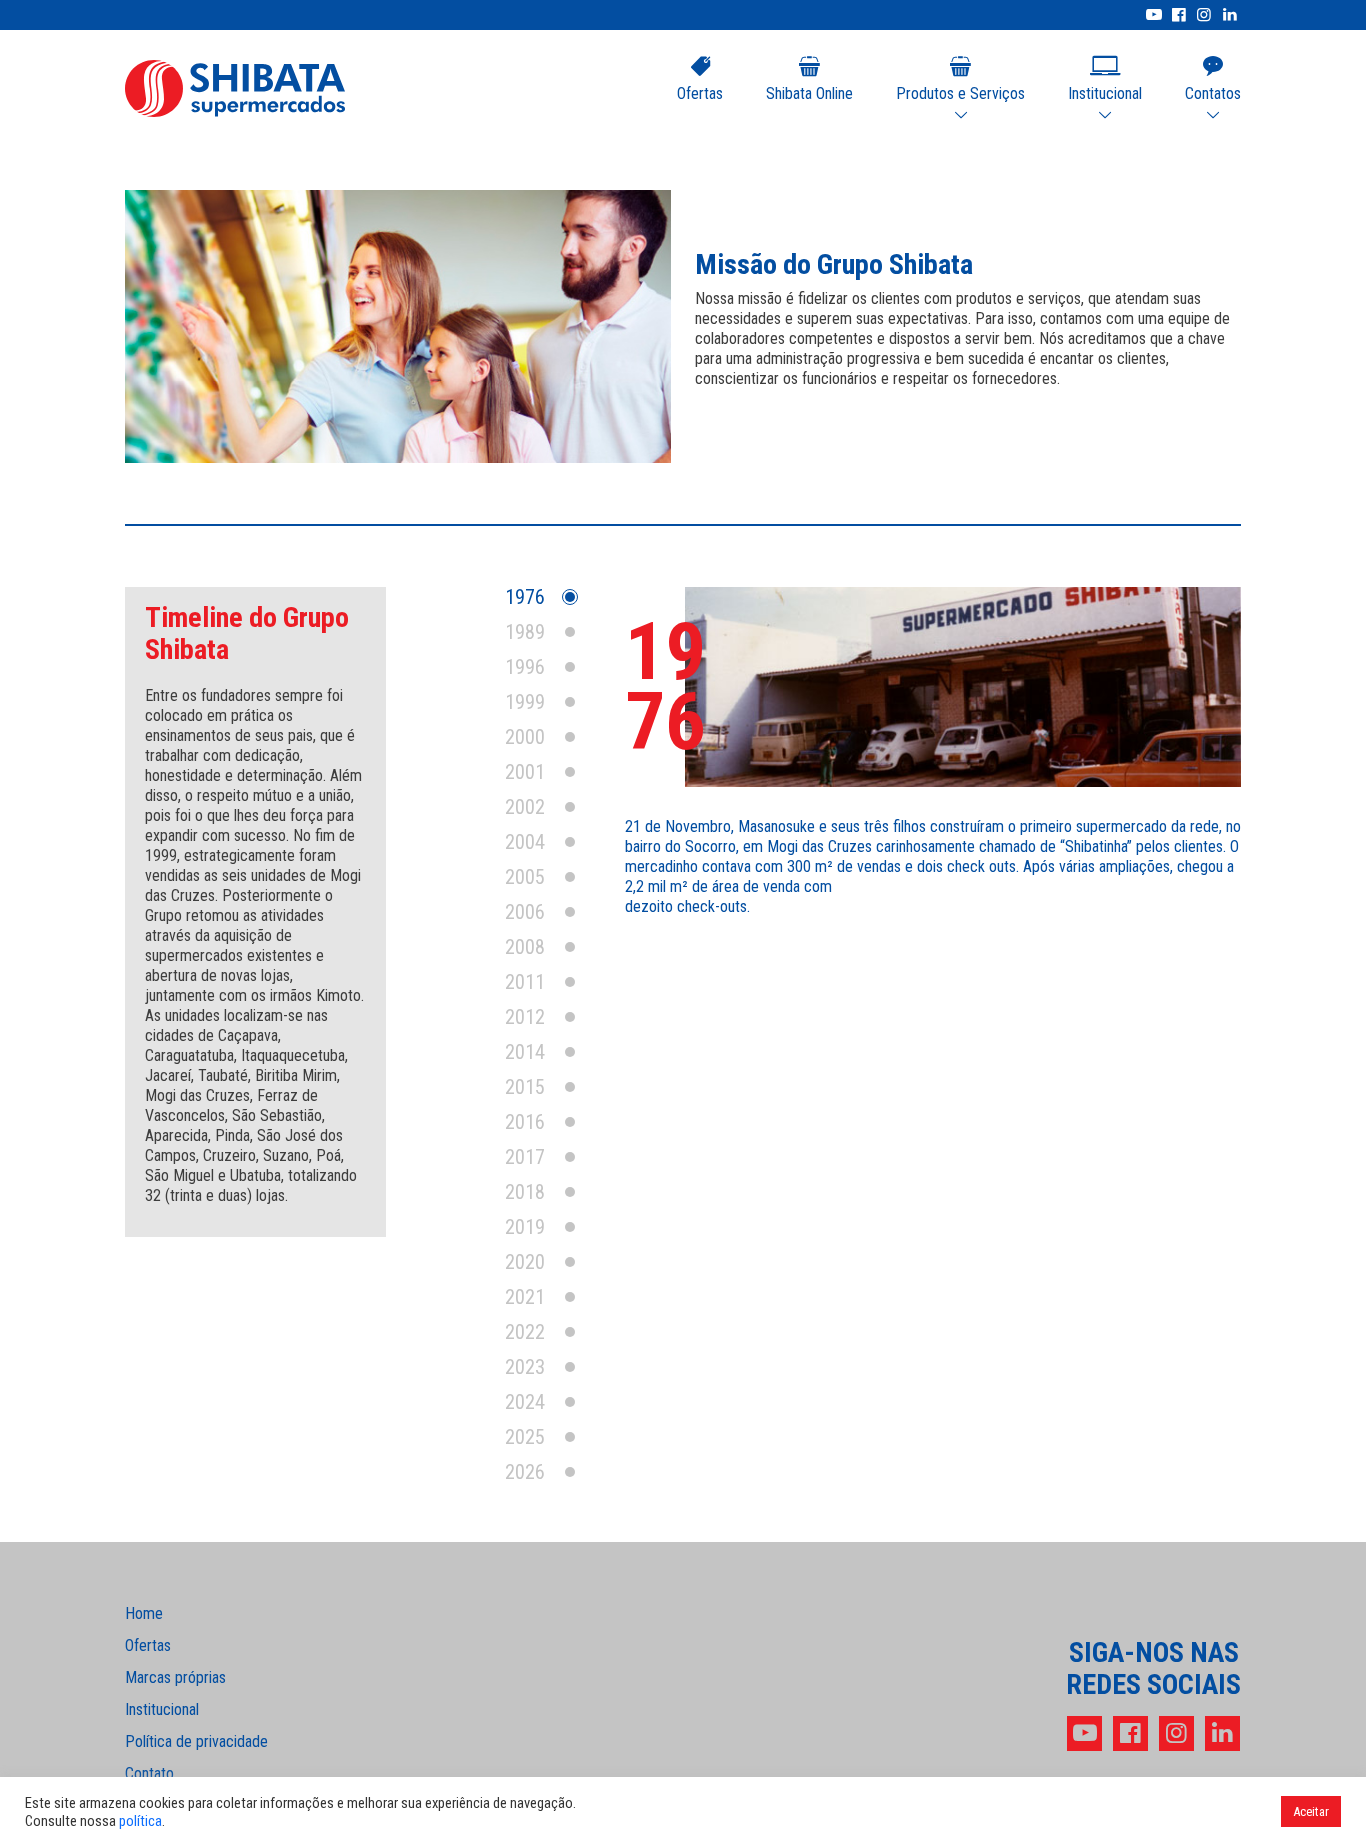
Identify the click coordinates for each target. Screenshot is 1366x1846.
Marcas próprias (175, 1678)
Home (144, 1614)
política (140, 1821)
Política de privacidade (196, 1742)
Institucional (162, 1710)
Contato (149, 1774)
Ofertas (700, 93)
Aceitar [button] (1311, 1811)
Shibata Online (809, 93)
